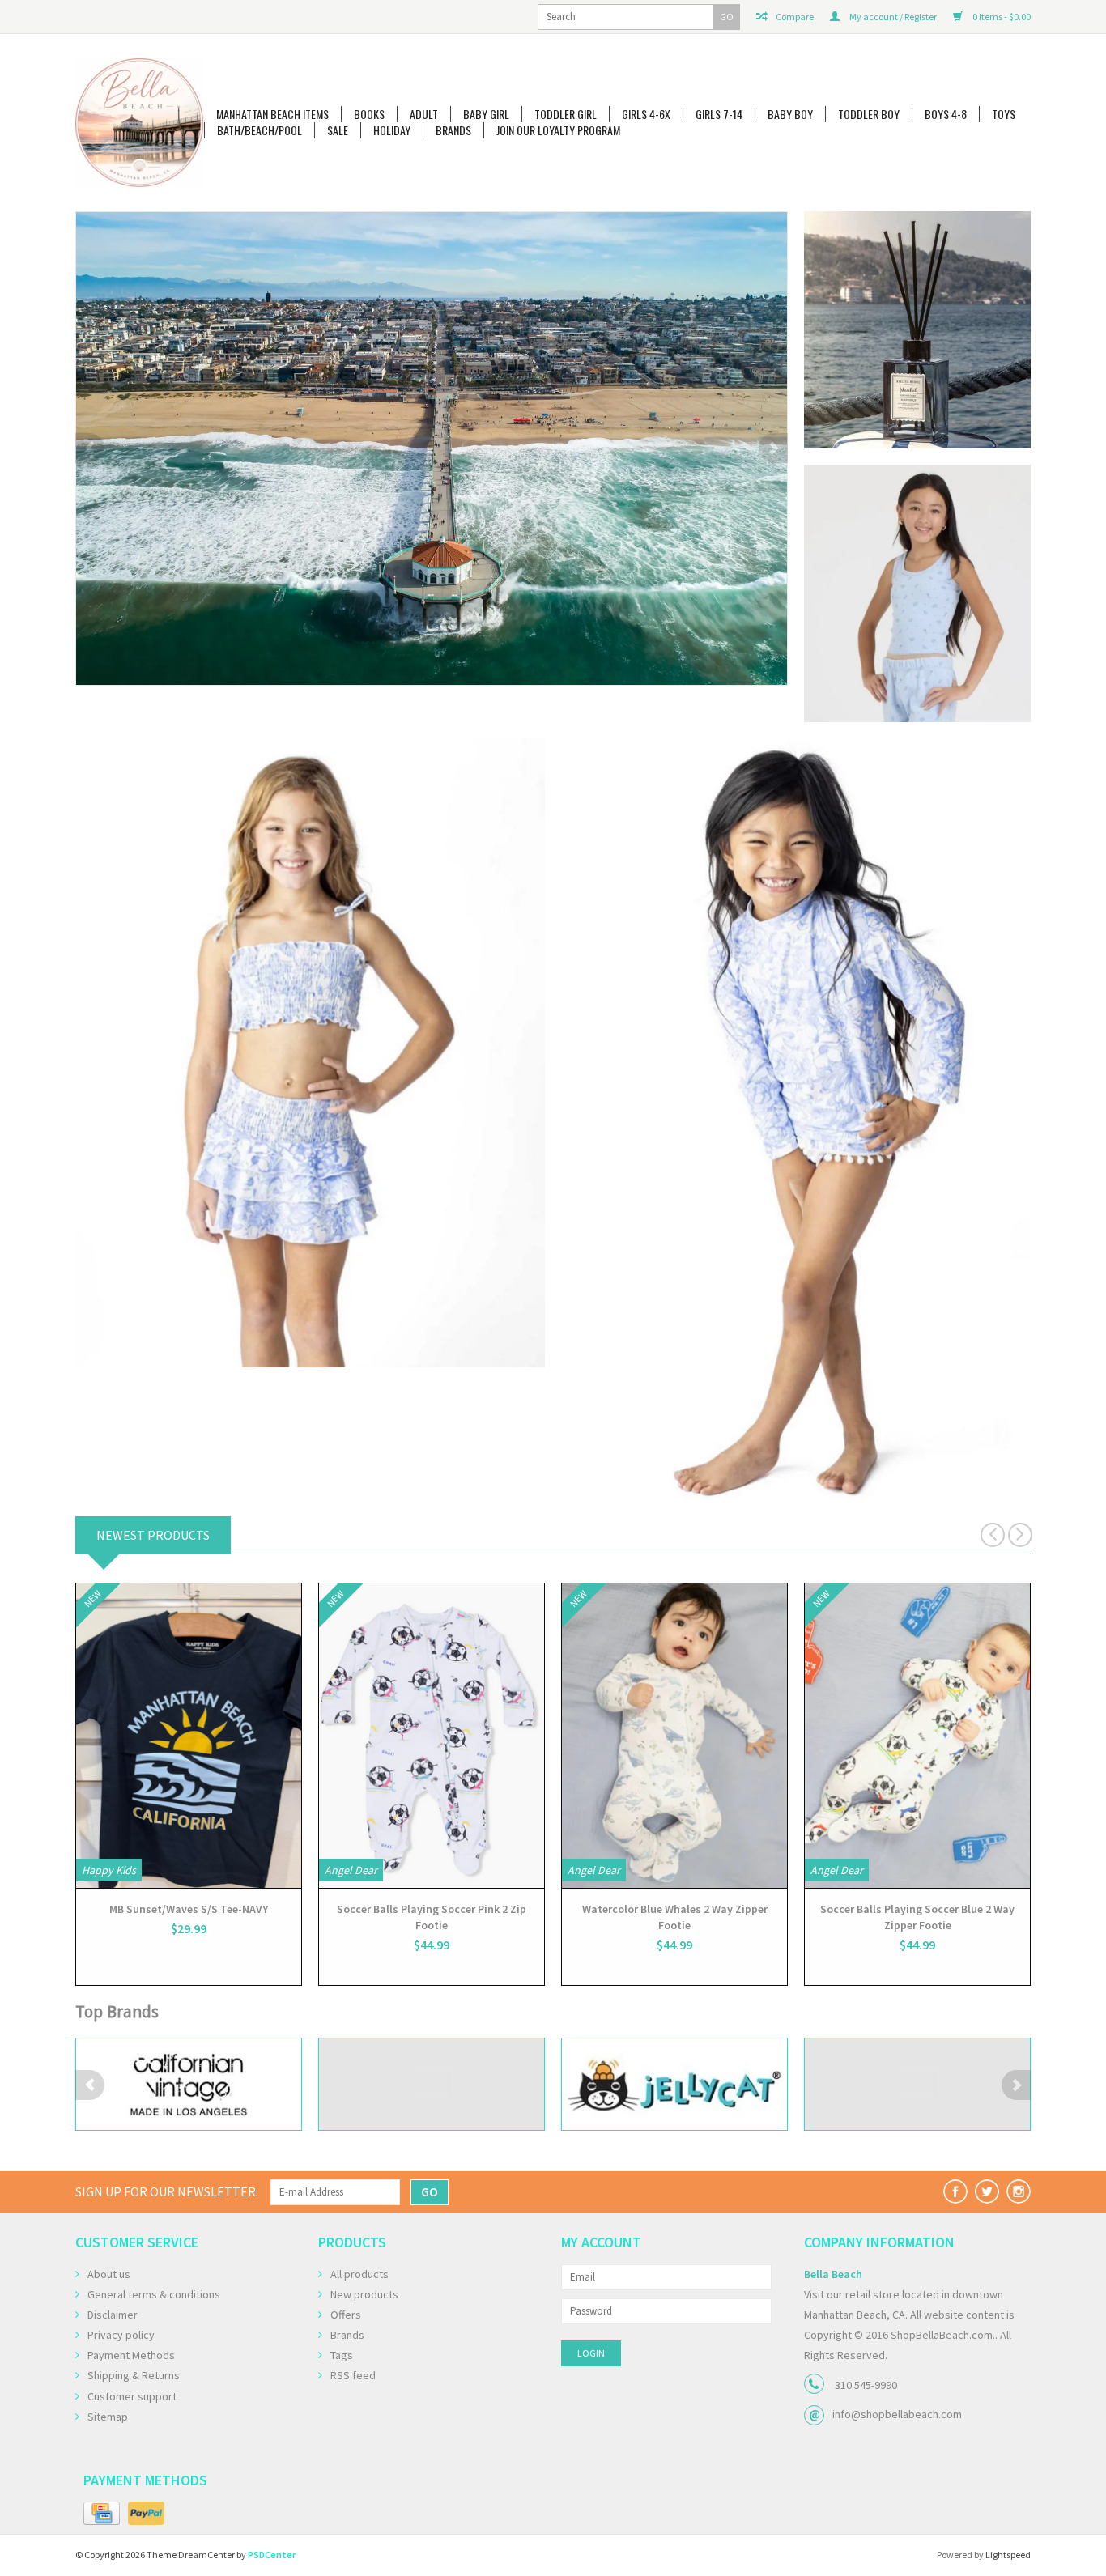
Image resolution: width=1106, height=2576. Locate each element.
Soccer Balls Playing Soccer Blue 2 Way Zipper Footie (917, 1917)
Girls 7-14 (719, 114)
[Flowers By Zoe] (189, 2084)
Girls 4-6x (646, 114)
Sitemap (108, 2417)
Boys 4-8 (946, 114)
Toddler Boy (869, 114)
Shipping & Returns (134, 2375)
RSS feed (353, 2375)
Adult (424, 114)
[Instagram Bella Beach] (1019, 2191)
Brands (453, 130)
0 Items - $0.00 (1001, 17)
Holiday (392, 130)
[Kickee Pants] (917, 2084)
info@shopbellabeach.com (897, 2414)
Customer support (132, 2396)
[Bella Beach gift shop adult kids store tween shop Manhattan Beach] (140, 123)
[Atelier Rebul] (432, 424)
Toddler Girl (566, 114)
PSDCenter (272, 2555)
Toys (1004, 114)
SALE (338, 130)
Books (369, 114)
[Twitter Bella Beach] (987, 2191)
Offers (346, 2315)
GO (727, 17)
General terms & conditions (154, 2294)
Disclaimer (113, 2315)
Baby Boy (790, 114)
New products (364, 2294)
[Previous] (90, 448)
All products (359, 2274)
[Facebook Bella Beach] (955, 2191)
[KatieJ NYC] (674, 2084)
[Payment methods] (102, 2514)
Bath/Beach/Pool (259, 130)
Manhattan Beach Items (272, 114)
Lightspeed (1008, 2555)
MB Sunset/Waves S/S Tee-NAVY (189, 1909)
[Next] (773, 448)
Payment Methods (131, 2355)
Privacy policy (121, 2335)
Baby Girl (486, 114)
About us (109, 2274)
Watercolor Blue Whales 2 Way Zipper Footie (675, 1917)
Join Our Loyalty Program (558, 130)
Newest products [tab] (153, 1535)
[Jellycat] (432, 2084)
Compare (794, 17)
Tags (342, 2355)
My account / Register (892, 17)
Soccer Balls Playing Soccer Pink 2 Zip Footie (432, 1917)
